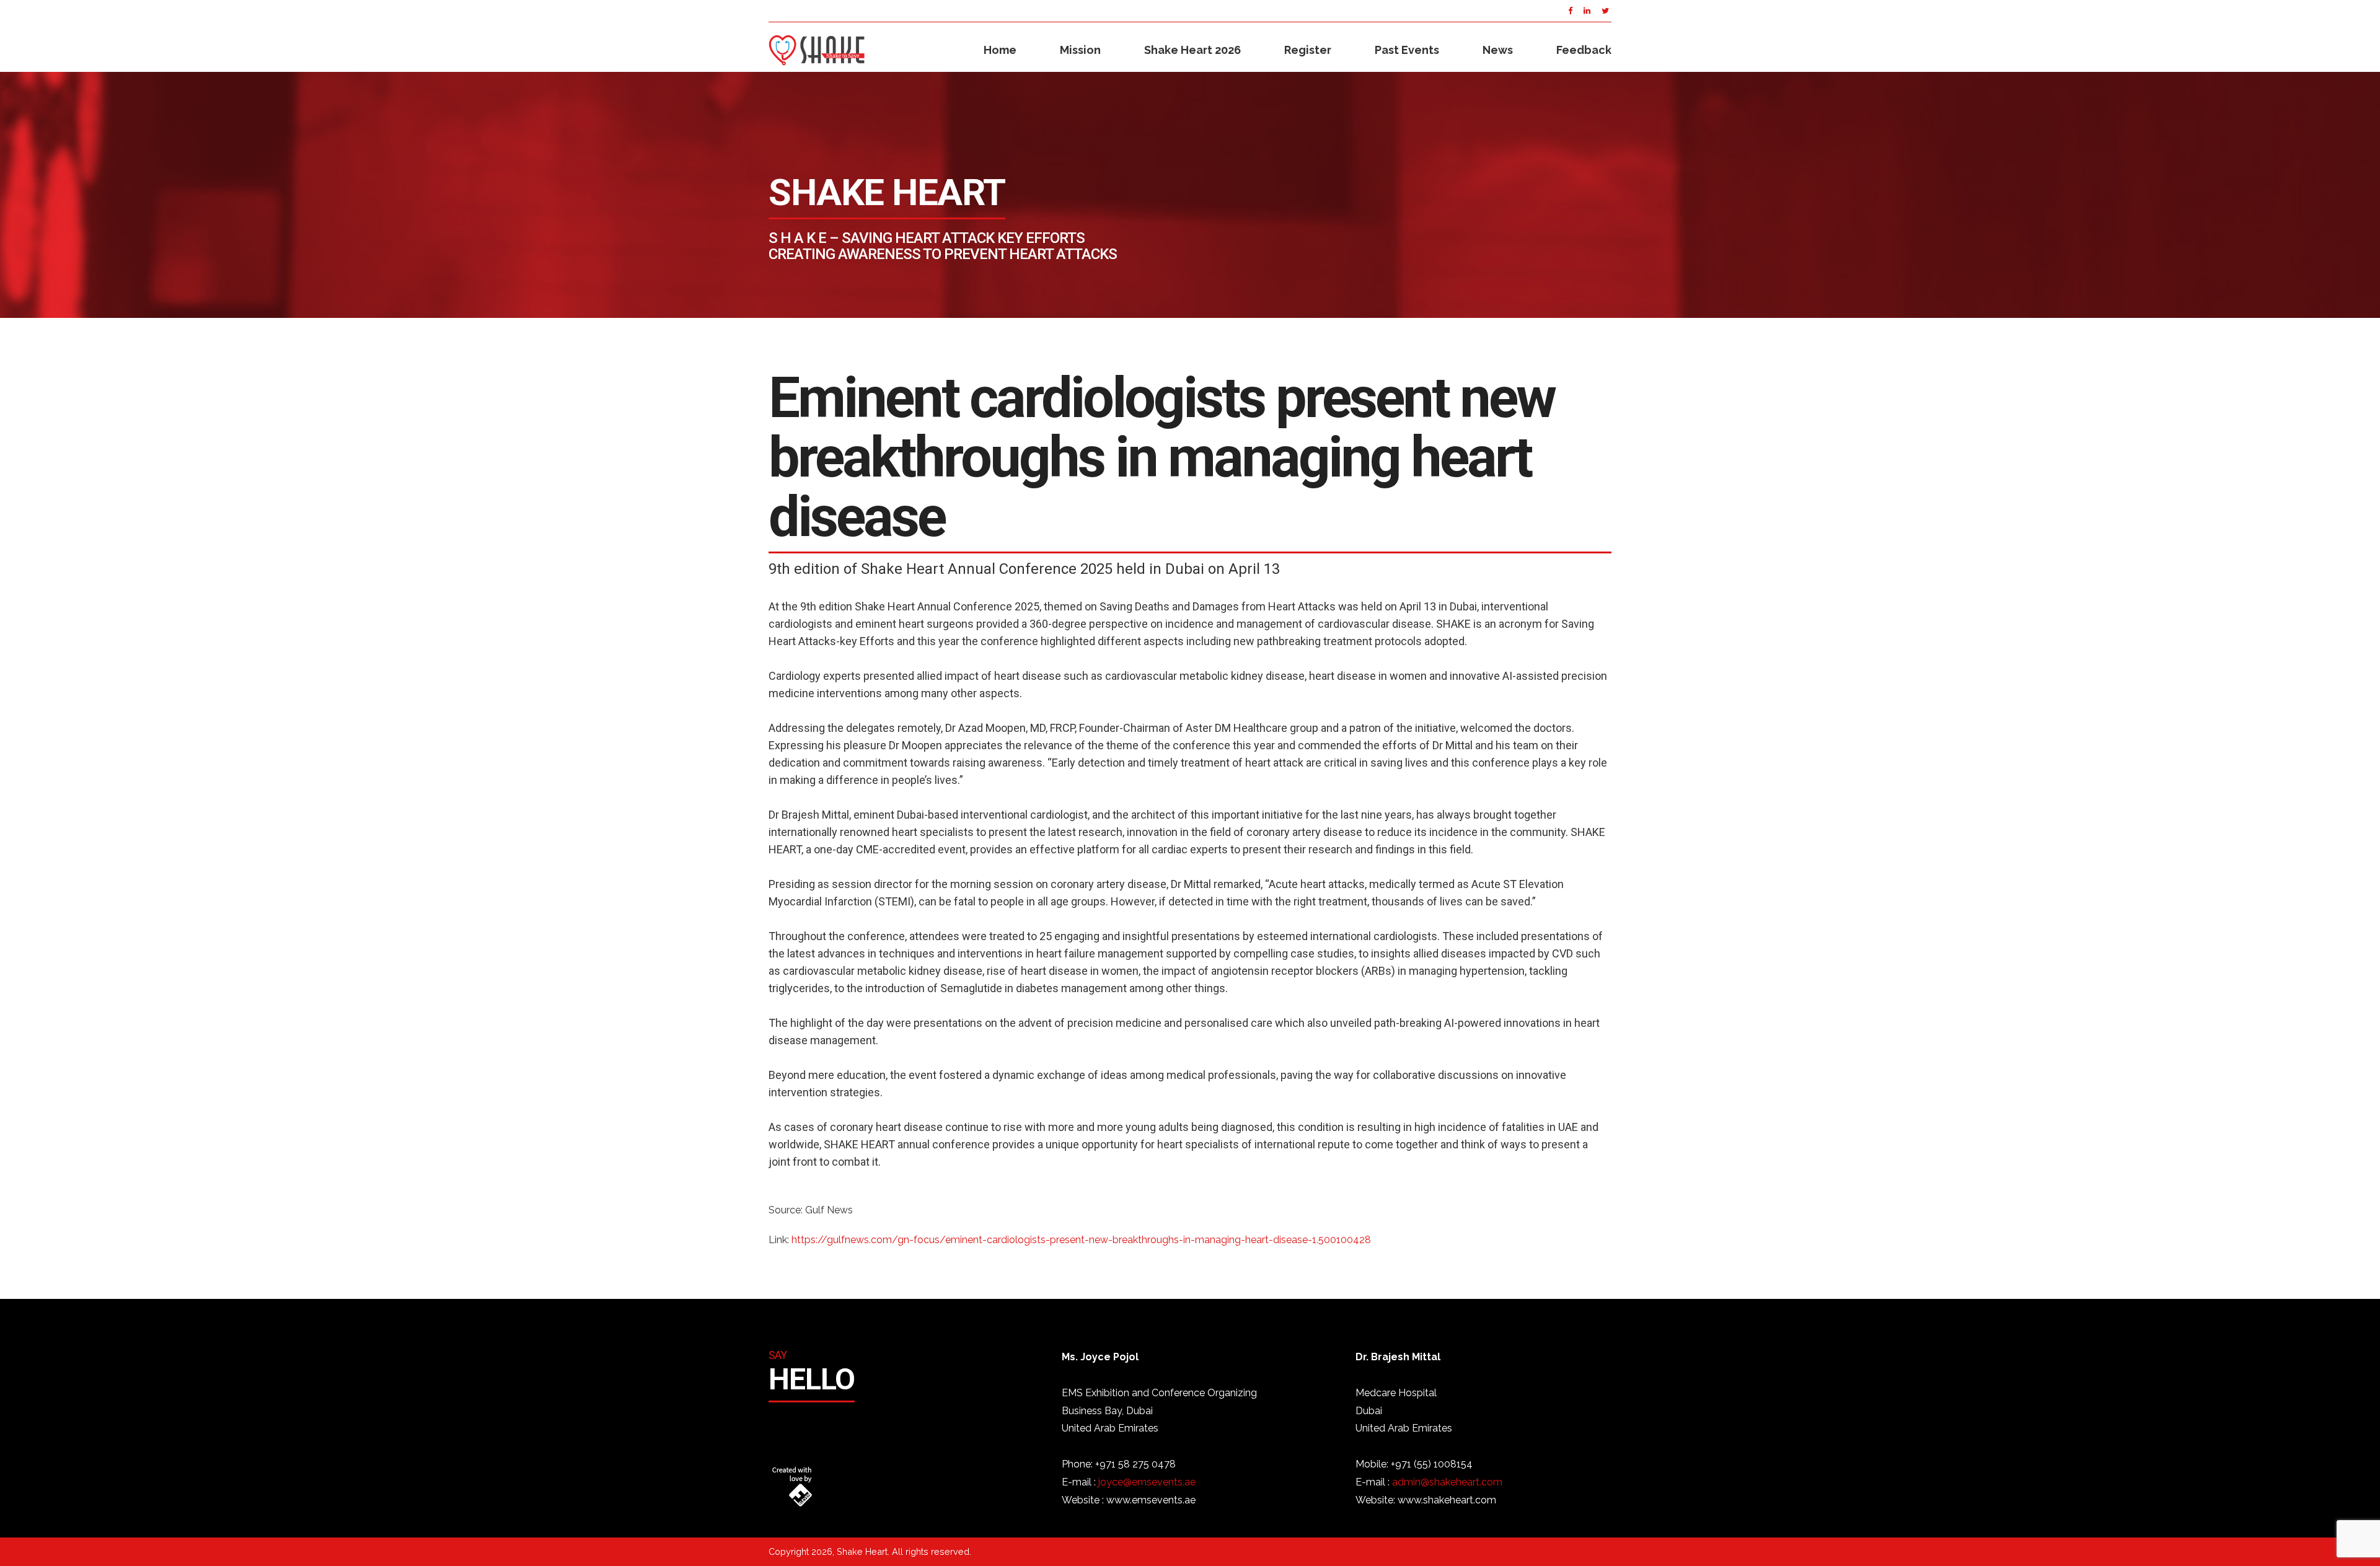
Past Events (1407, 50)
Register (1308, 50)
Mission (1080, 50)
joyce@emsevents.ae (1147, 1482)
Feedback (1584, 50)
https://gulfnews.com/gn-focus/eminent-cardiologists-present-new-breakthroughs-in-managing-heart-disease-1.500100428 (1081, 1240)
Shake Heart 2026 (1192, 50)
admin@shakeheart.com (1447, 1482)
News (1498, 50)
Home (1000, 50)
